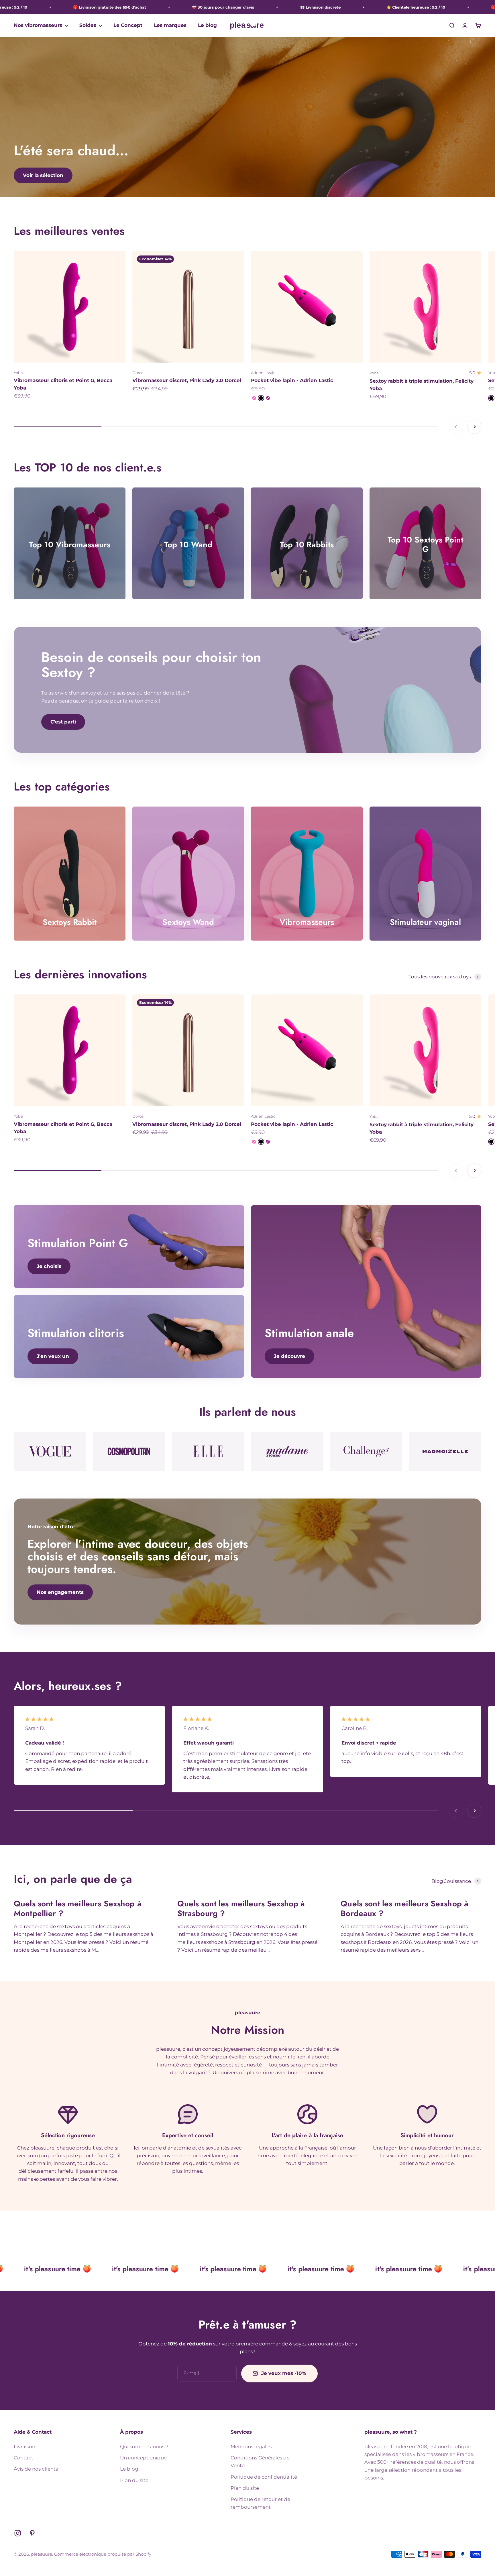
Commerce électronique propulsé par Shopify (103, 2554)
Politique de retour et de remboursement (260, 2503)
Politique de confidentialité (264, 2477)
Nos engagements (60, 1592)
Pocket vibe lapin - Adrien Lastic (292, 380)
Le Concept (128, 25)
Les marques (170, 25)
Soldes (88, 25)
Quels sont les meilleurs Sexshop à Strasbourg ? (241, 1909)
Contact (23, 2458)
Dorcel (139, 373)
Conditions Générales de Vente (260, 2462)
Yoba (18, 373)
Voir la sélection (43, 175)
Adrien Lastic (263, 373)
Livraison (24, 2447)
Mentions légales (251, 2447)
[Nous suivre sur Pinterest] (32, 2533)
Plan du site (134, 2480)
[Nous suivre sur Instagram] (18, 2533)
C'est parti (63, 722)
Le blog (207, 25)
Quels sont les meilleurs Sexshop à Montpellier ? (78, 1909)
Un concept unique (143, 2458)
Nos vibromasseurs (38, 25)
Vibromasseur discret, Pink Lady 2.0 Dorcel (187, 380)
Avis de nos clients (36, 2469)
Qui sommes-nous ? (144, 2447)
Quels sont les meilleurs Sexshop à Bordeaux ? (404, 1909)
